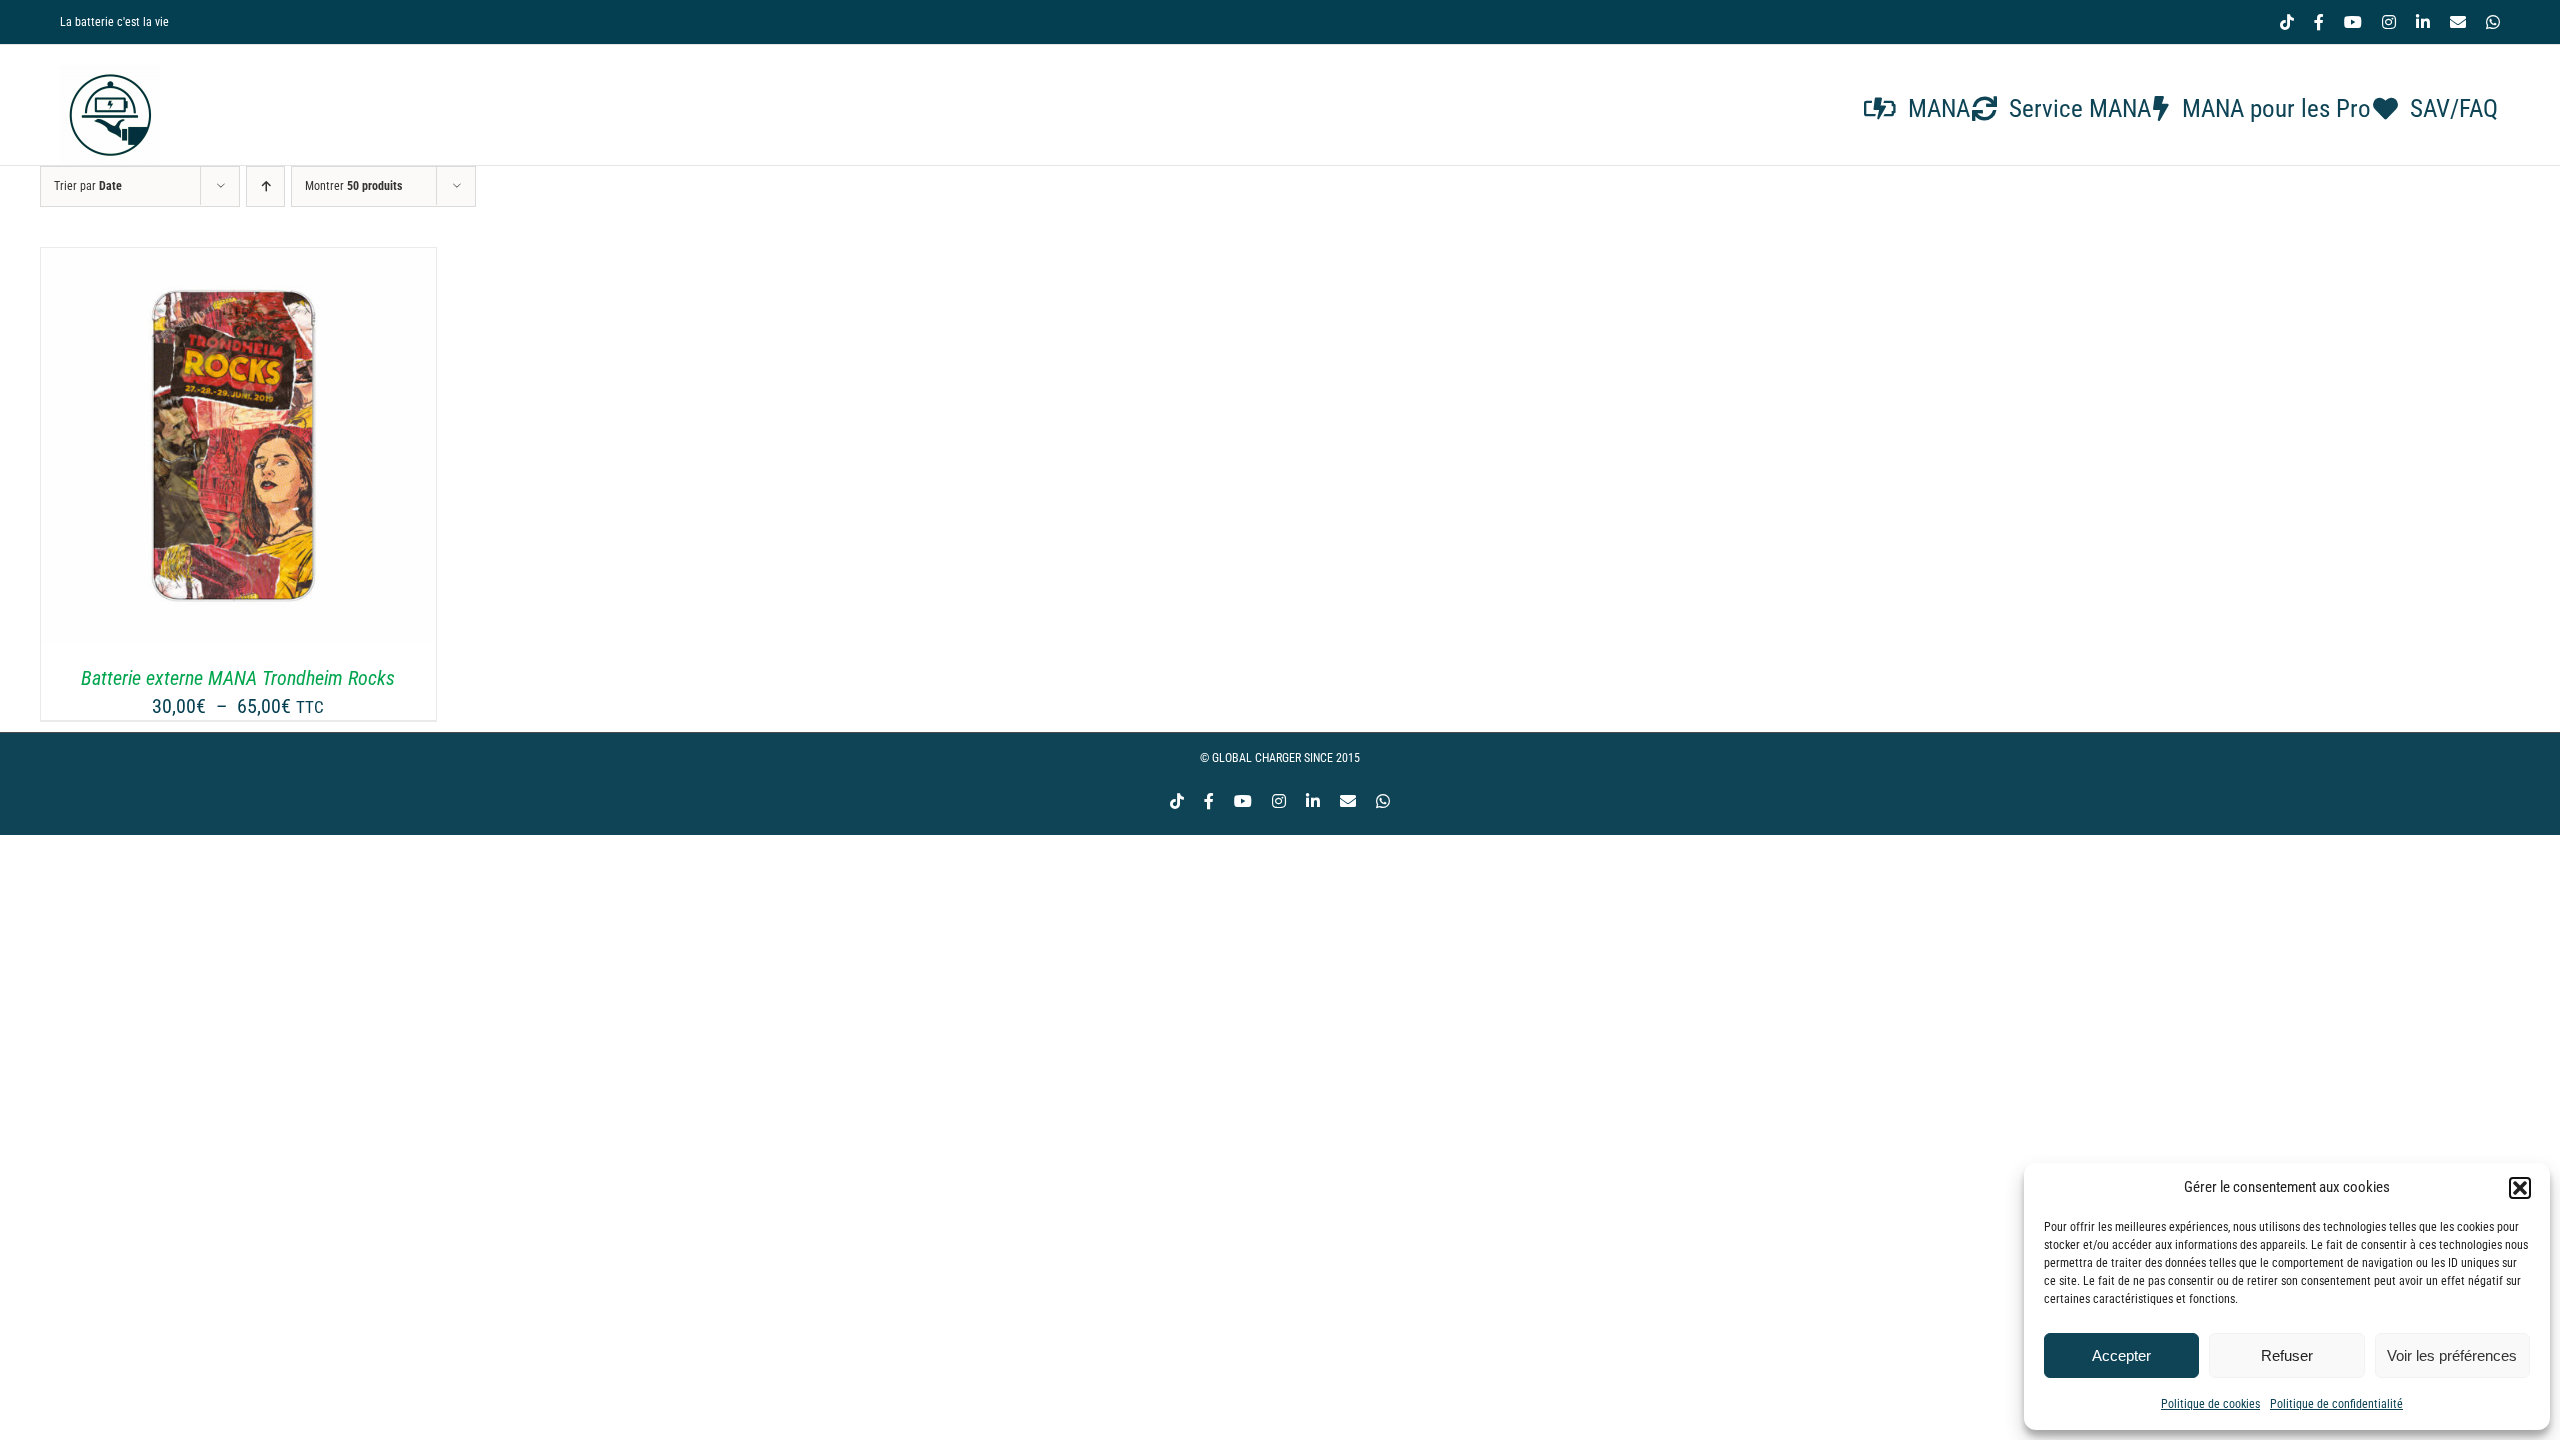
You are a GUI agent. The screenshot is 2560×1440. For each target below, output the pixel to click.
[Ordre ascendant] (265, 186)
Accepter (2121, 1355)
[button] (2520, 1188)
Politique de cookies (2210, 1404)
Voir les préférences (2452, 1355)
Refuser (2287, 1355)
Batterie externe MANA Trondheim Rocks (238, 678)
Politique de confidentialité (2336, 1404)
